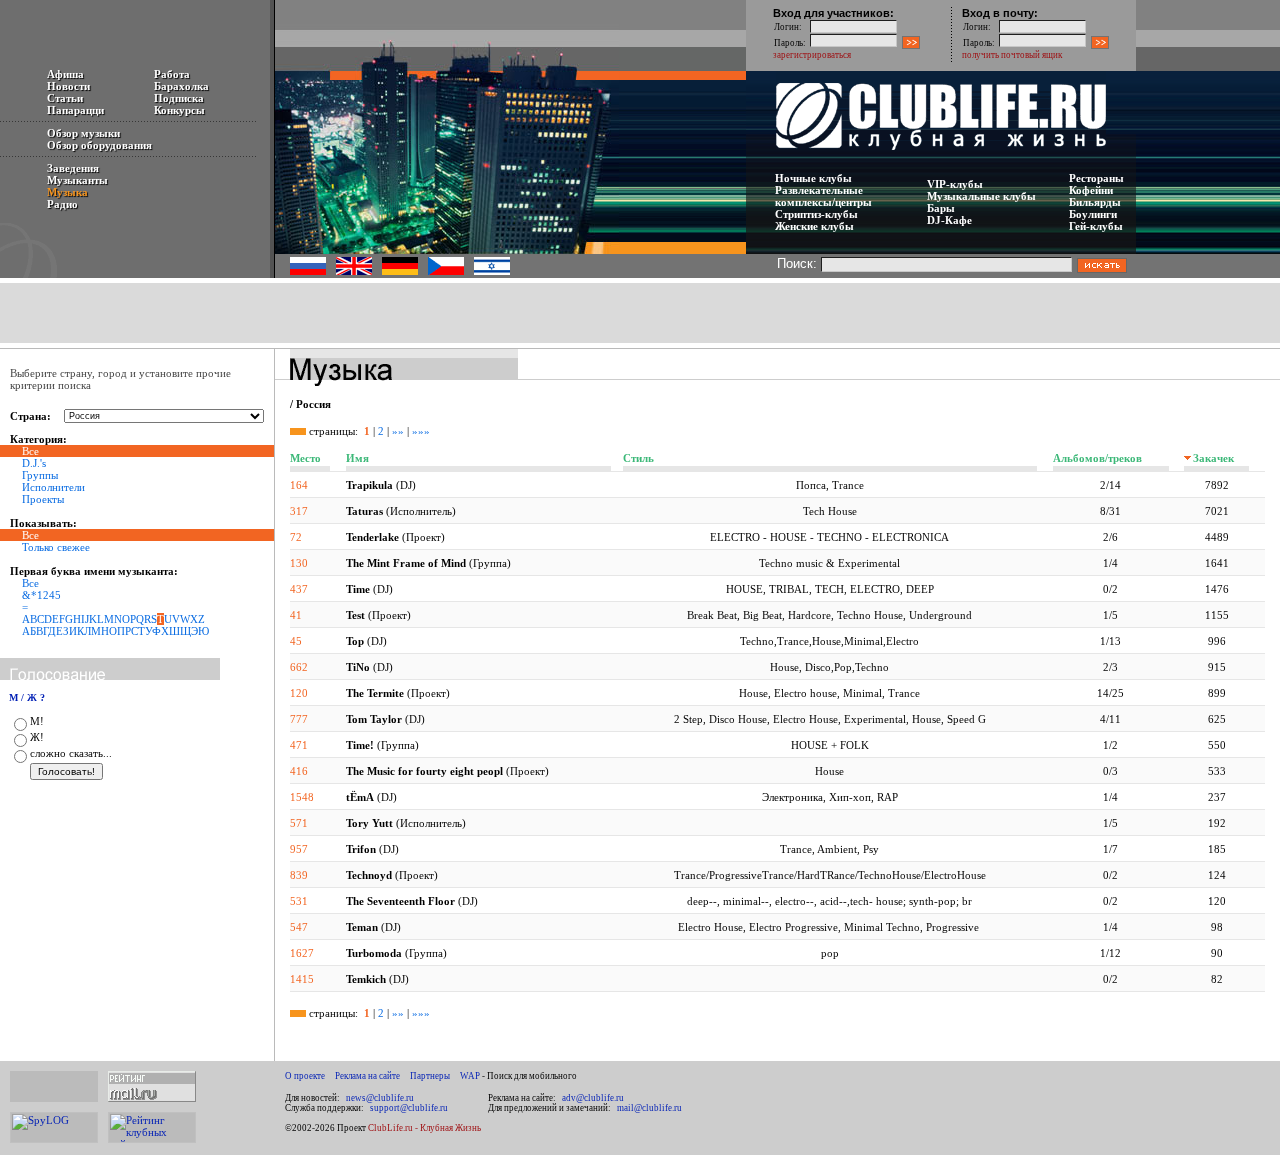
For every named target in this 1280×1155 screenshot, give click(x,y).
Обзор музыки (83, 133)
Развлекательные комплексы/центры (823, 196)
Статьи (65, 98)
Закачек (1213, 458)
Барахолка (181, 86)
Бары (941, 208)
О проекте (305, 1076)
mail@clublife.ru (649, 1108)
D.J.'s (34, 463)
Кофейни (1091, 190)
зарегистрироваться (812, 55)
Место (305, 458)
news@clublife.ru (380, 1098)
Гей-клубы (1096, 226)
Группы (40, 475)
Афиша (65, 74)
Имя (357, 458)
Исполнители (53, 487)
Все (30, 583)
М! (37, 721)
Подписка (179, 98)
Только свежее (56, 547)
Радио (62, 204)
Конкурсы (179, 110)
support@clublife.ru (409, 1108)
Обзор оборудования (99, 145)
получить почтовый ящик (1012, 55)
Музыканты (77, 180)
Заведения (73, 168)
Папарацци (75, 110)
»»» (421, 431)
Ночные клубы (813, 178)
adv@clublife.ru (593, 1098)
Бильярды (1095, 202)
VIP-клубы (955, 184)
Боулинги (1093, 214)
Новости (68, 86)
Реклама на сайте (367, 1076)
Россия (313, 404)
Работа (172, 74)
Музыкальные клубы (981, 196)
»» (398, 431)
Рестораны (1096, 178)
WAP (470, 1076)
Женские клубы (814, 226)
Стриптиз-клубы (816, 214)
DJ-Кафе (949, 220)
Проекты (43, 499)
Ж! (37, 737)
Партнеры (430, 1076)
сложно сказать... (71, 753)
